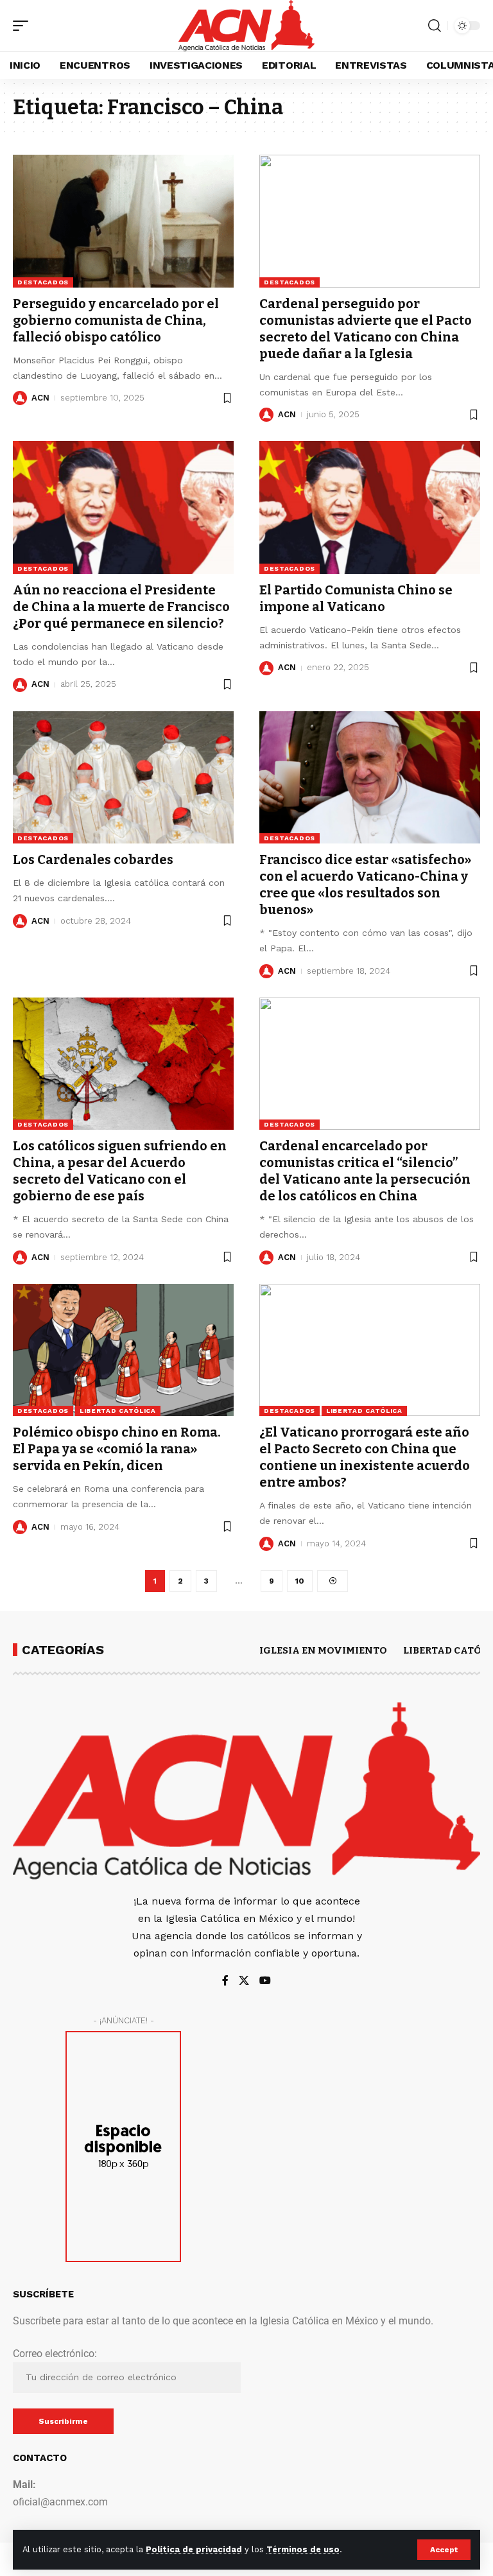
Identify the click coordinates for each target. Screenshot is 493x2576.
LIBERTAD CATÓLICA (118, 1411)
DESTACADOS (43, 282)
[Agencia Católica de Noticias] (246, 26)
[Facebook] (225, 1981)
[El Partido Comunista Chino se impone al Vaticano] (370, 507)
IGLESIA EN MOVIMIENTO (323, 1650)
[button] (444, 2550)
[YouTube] (265, 1981)
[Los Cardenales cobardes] (123, 777)
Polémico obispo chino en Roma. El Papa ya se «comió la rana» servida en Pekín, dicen (117, 1449)
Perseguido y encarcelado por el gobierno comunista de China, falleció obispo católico (116, 320)
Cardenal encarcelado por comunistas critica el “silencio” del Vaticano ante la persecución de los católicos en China (365, 1171)
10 (300, 1581)
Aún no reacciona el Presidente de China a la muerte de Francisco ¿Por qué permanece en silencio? (121, 607)
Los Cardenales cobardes (93, 860)
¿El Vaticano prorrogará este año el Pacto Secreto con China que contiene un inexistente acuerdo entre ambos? (365, 1457)
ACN (40, 398)
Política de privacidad (194, 2549)
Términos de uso (303, 2549)
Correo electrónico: (55, 2354)
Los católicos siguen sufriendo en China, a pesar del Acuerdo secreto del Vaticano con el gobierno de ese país (120, 1171)
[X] (244, 1981)
